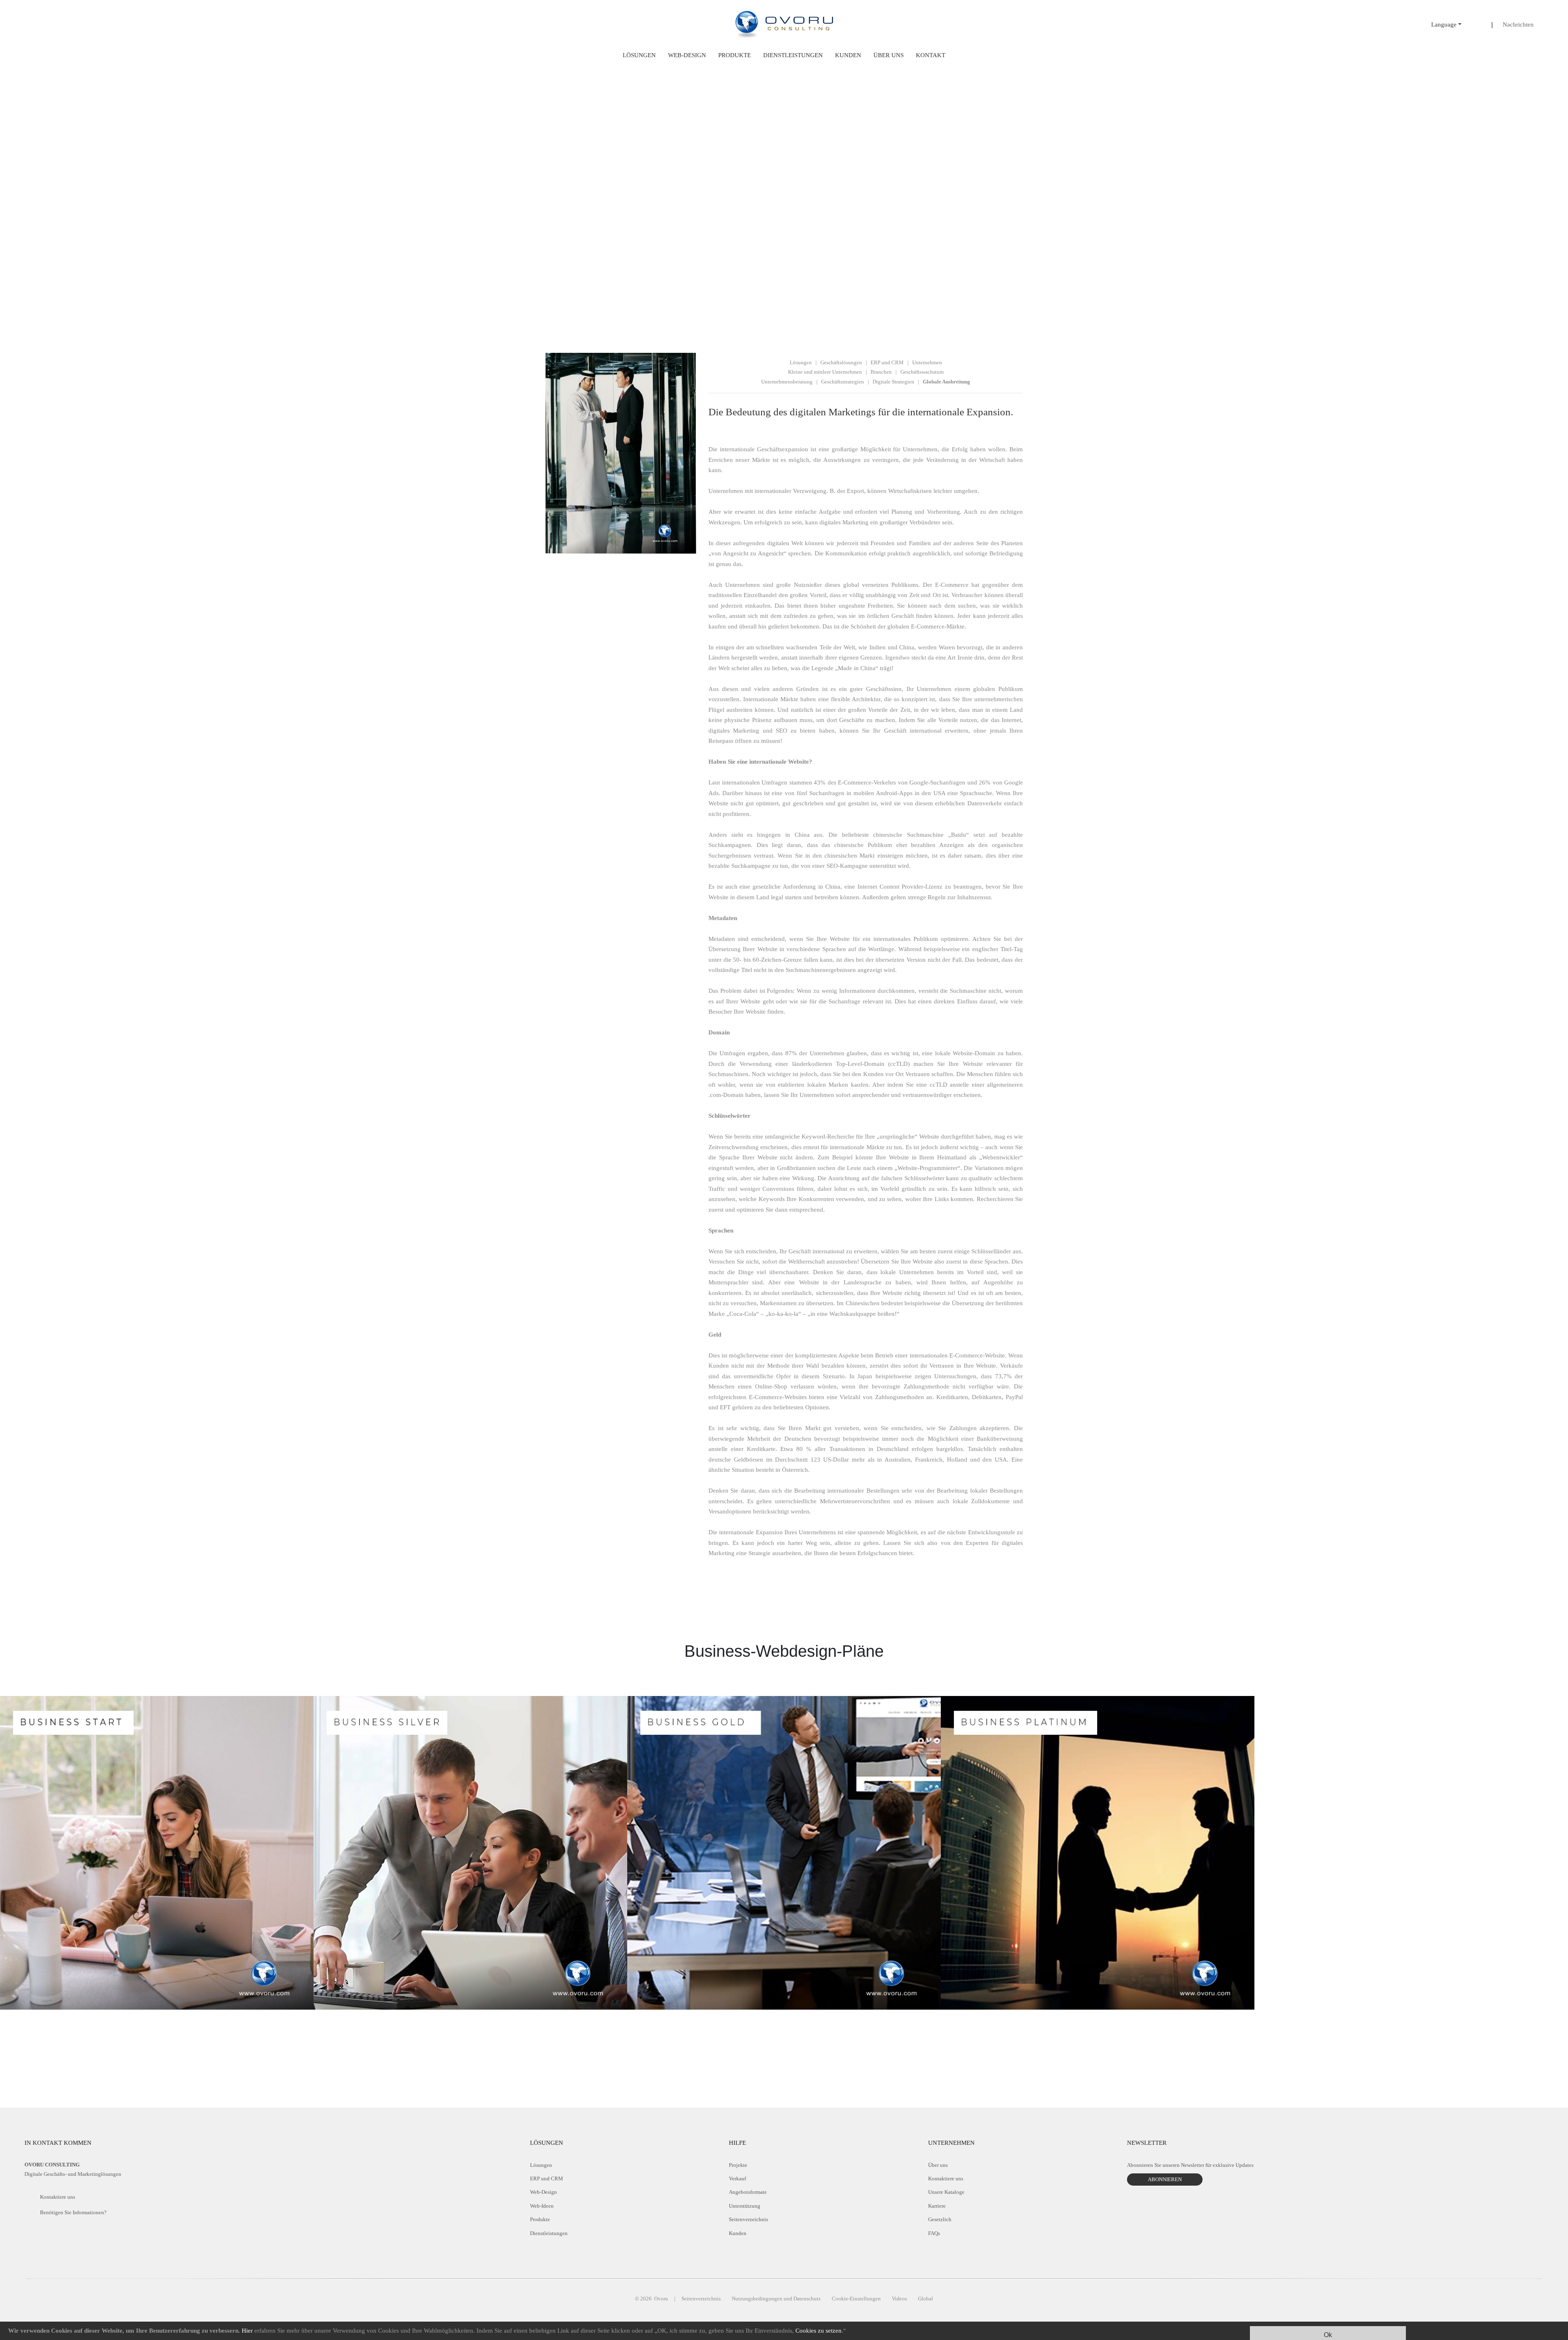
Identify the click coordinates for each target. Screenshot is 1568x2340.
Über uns (938, 2165)
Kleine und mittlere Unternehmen (825, 372)
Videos (899, 2299)
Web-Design (543, 2192)
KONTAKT (931, 55)
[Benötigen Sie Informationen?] (31, 2212)
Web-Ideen (542, 2206)
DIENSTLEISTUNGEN (793, 55)
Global (925, 2299)
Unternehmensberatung (787, 382)
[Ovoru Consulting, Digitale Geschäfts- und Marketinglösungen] (784, 25)
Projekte (738, 2165)
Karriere (937, 2206)
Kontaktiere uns (58, 2197)
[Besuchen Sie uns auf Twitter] (37, 25)
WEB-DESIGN (687, 55)
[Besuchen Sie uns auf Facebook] (23, 25)
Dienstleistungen (549, 2233)
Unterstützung (745, 2206)
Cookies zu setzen (819, 2331)
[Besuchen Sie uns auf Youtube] (65, 25)
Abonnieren (1165, 2179)
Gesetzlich (940, 2219)
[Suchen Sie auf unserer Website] (1546, 25)
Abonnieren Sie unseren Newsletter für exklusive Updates (1190, 2165)
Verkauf (737, 2178)
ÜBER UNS (889, 55)
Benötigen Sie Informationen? (73, 2212)
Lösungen (801, 362)
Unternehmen (927, 362)
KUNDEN (848, 55)
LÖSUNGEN (639, 55)
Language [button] (1444, 25)
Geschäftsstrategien (843, 382)
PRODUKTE (735, 55)
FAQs (934, 2233)
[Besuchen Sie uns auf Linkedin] (51, 25)
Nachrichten (1518, 25)
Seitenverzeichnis (748, 2219)
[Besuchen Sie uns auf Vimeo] (79, 25)
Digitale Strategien (893, 382)
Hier (247, 2331)
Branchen (881, 372)
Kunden (738, 2233)
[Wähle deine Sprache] (1474, 25)
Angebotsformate (748, 2192)
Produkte (540, 2219)
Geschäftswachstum (922, 372)
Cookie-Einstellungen (856, 2299)
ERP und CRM (887, 362)
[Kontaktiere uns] (31, 2196)
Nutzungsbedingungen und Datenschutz (776, 2299)
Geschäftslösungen (841, 362)
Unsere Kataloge (946, 2192)
